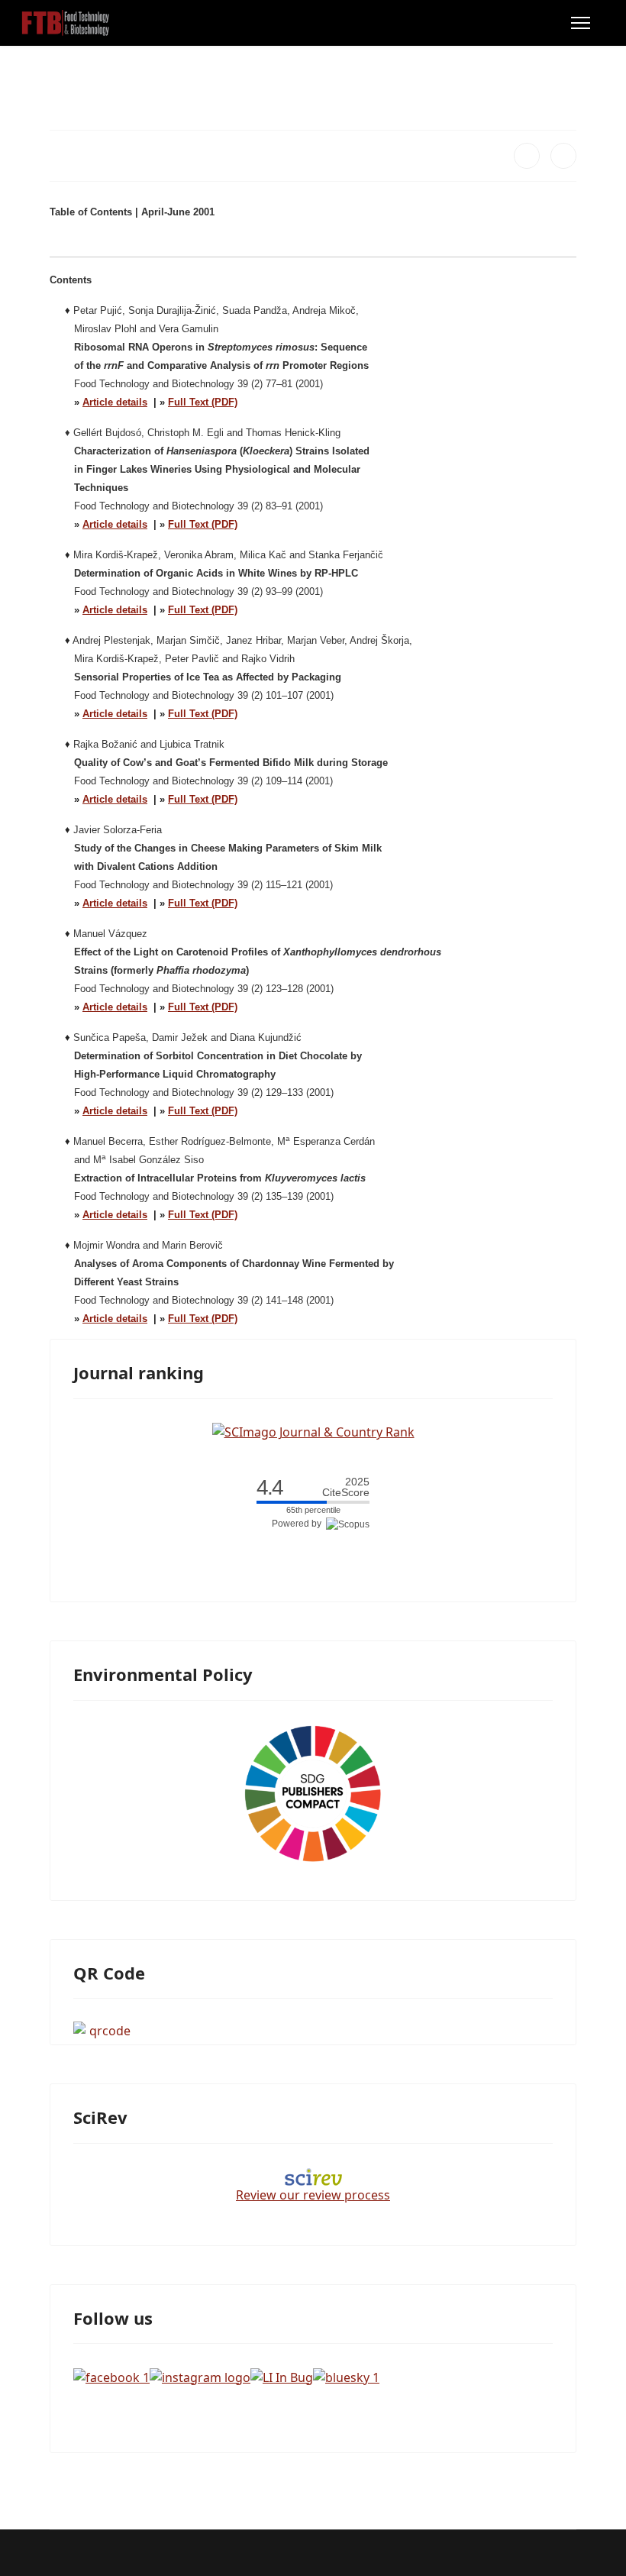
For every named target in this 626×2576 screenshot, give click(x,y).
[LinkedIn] (563, 156)
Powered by (299, 1524)
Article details (115, 402)
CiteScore (346, 1487)
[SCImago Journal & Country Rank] (313, 1431)
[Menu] (581, 23)
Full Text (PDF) (203, 402)
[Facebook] (527, 156)
